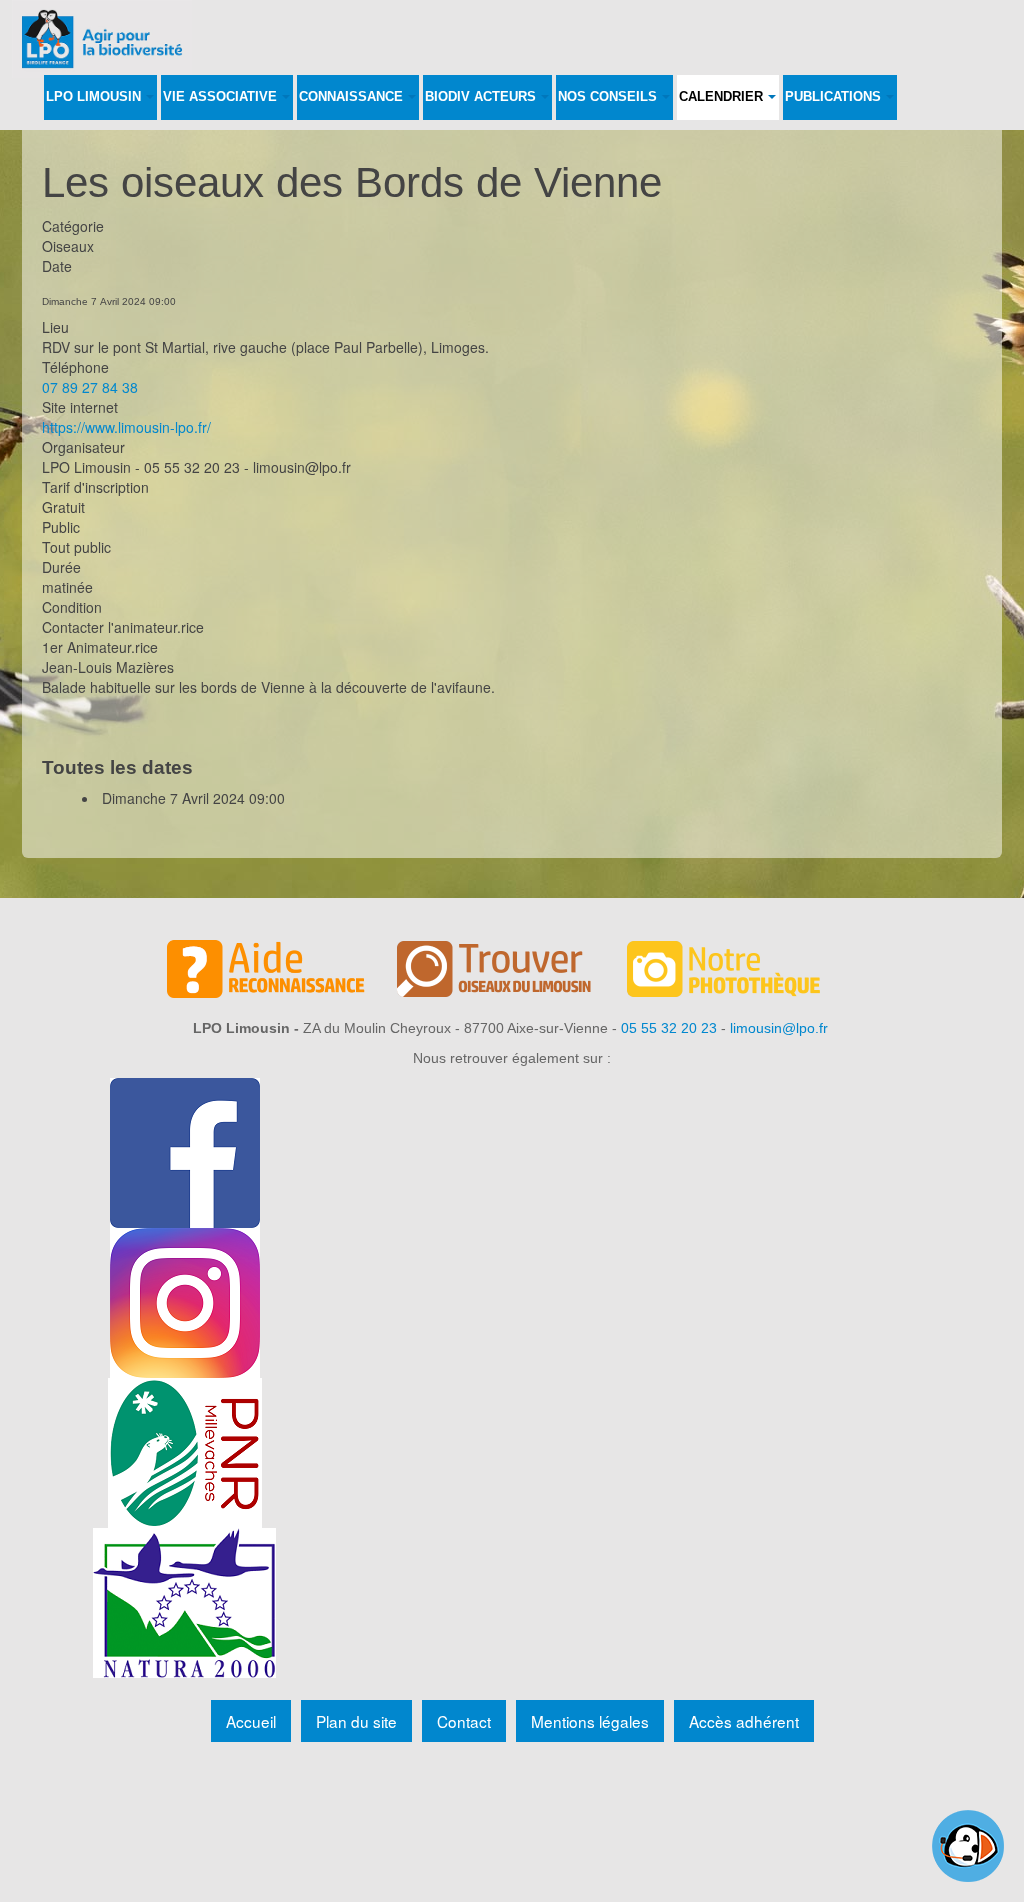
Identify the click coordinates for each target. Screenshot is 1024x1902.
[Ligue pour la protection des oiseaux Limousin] (102, 27)
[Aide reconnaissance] (282, 972)
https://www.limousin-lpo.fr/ (126, 427)
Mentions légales (590, 1721)
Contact (464, 1721)
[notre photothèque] (742, 972)
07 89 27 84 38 (90, 387)
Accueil (251, 1721)
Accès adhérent (744, 1721)
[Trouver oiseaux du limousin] (512, 972)
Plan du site (356, 1721)
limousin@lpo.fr (779, 1028)
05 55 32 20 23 (669, 1028)
